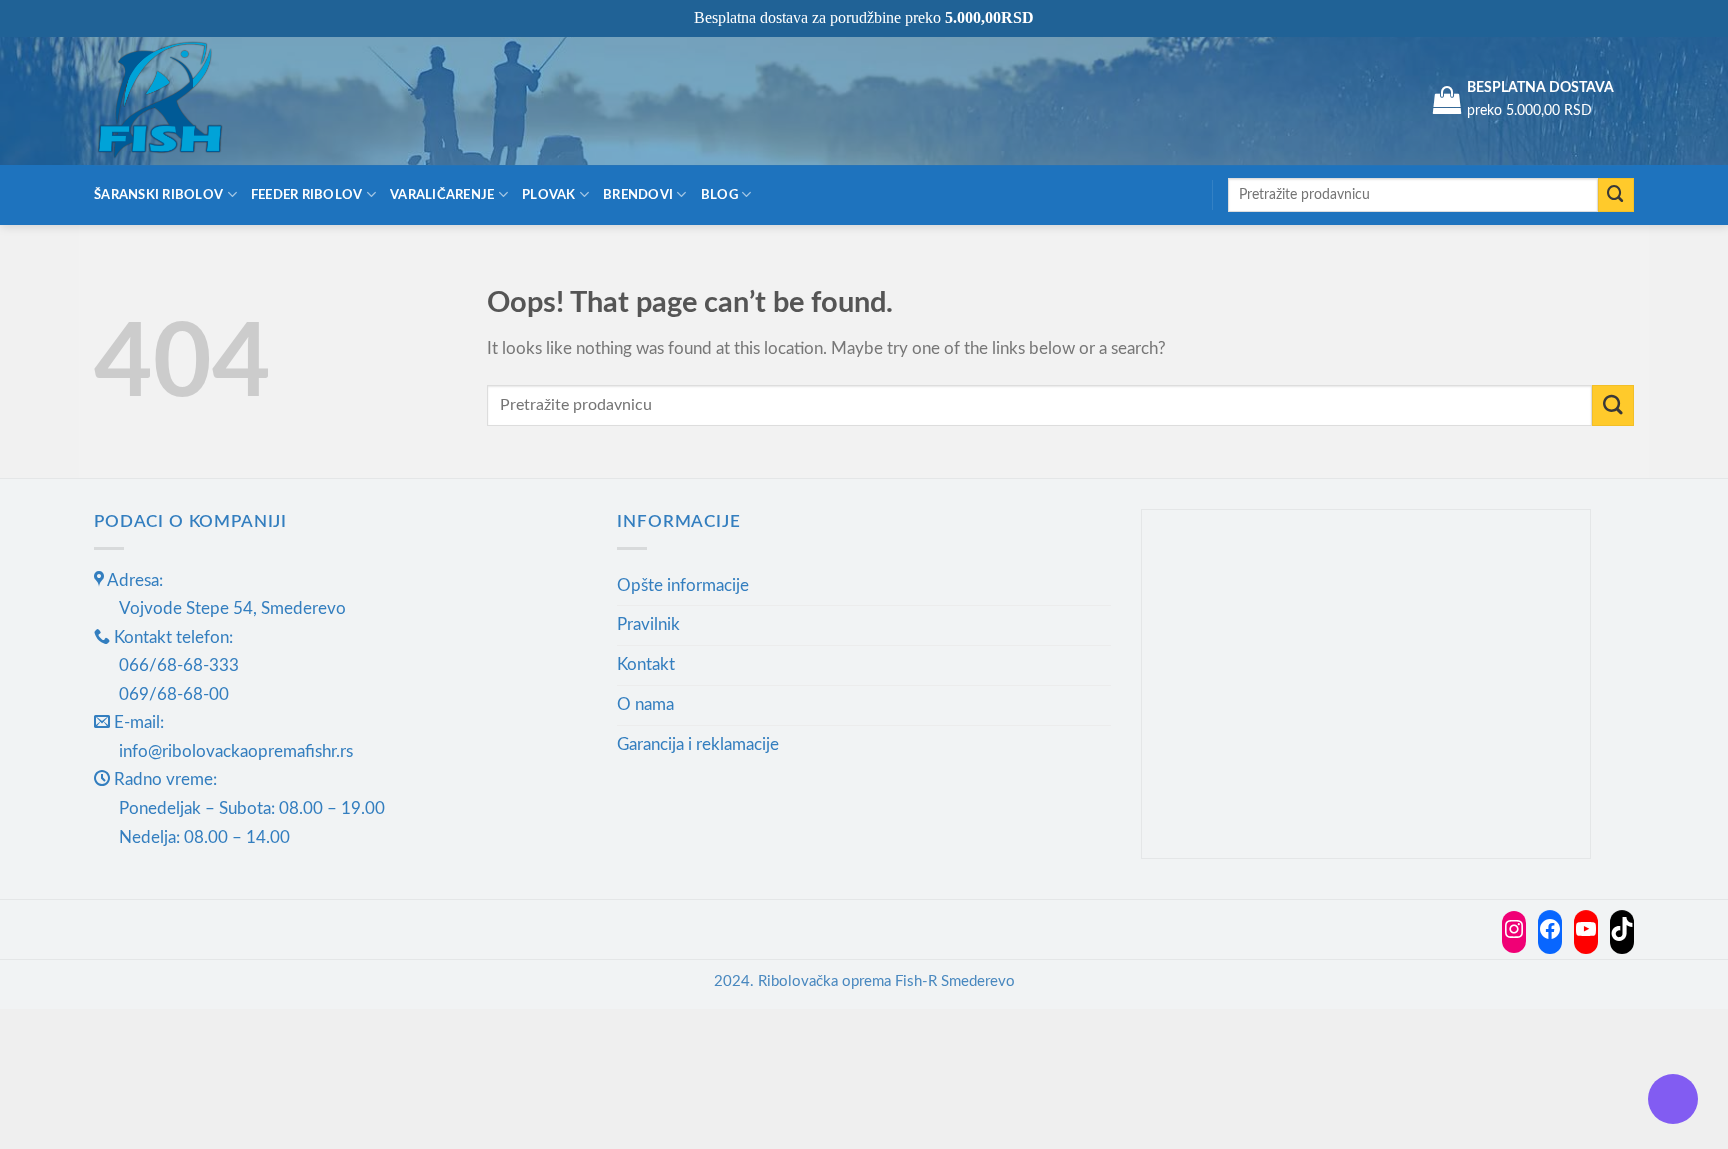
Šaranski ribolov (158, 195)
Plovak (549, 195)
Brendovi (638, 195)
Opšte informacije (683, 585)
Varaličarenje (442, 195)
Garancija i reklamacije (698, 744)
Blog (719, 195)
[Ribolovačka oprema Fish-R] (194, 100)
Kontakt (646, 664)
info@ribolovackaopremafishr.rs (236, 751)
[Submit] (1616, 195)
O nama (645, 704)
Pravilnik (648, 624)
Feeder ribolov (307, 195)
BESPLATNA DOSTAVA (1540, 88)
